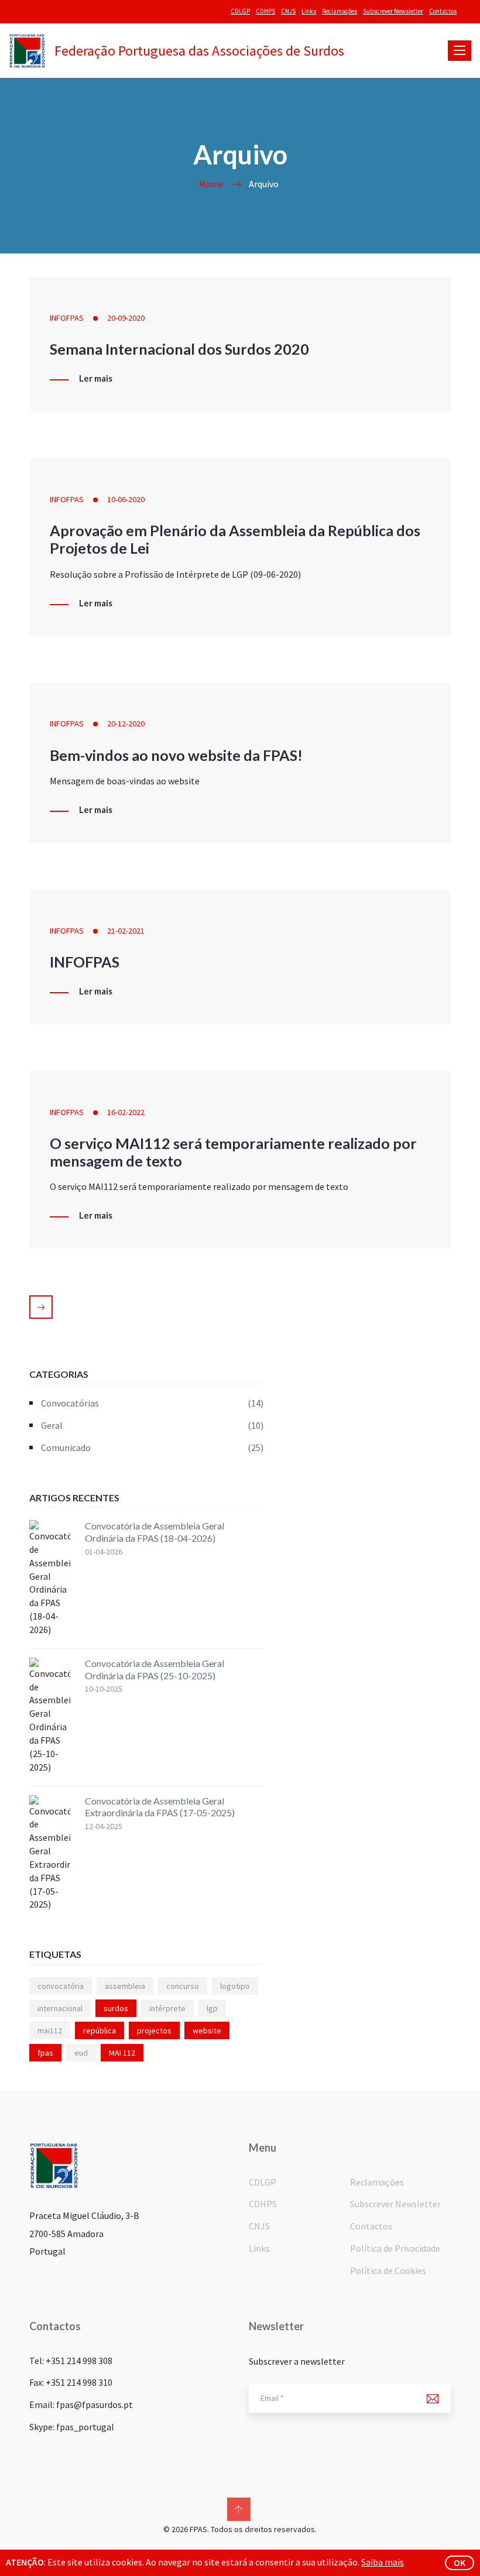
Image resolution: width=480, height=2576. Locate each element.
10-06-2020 (126, 499)
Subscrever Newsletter (393, 11)
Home (211, 184)
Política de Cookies (388, 2270)
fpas (45, 2053)
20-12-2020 (126, 723)
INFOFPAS (67, 318)
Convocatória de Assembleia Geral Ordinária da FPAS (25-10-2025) (155, 1669)
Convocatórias (152, 1403)
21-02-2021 (126, 931)
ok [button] (460, 2563)
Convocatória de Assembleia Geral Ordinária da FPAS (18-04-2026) (155, 1532)
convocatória (61, 1986)
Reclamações (340, 11)
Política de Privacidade (395, 2248)
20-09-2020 (126, 318)
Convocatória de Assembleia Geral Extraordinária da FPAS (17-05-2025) (160, 1807)
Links (309, 11)
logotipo (235, 1986)
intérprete (167, 2008)
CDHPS (265, 11)
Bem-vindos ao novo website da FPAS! (176, 755)
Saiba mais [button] (383, 2562)
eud (81, 2053)
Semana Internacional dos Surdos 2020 (179, 349)
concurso (183, 1986)
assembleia (125, 1986)
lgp (212, 2008)
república (100, 2030)
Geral (152, 1425)
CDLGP (240, 11)
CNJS (288, 11)
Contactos (443, 11)
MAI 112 (122, 2053)
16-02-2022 (126, 1112)
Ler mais (96, 379)
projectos (154, 2030)
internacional (60, 2008)
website (207, 2030)
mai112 (50, 2030)
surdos (116, 2008)
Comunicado (152, 1448)
